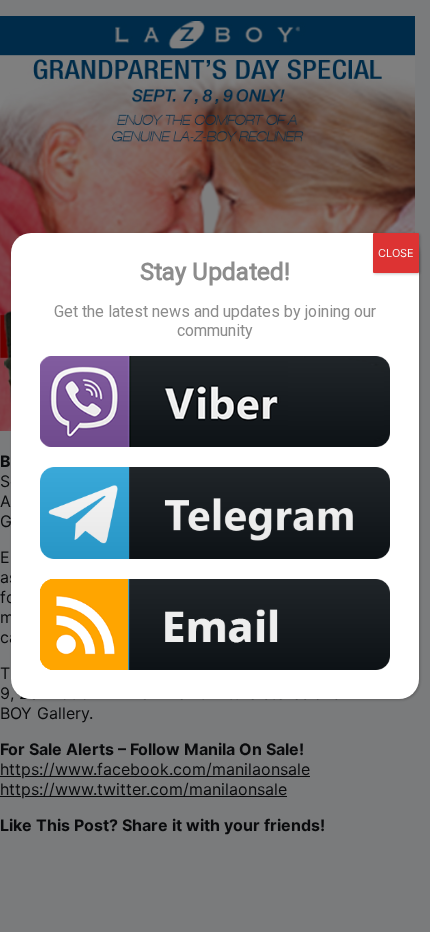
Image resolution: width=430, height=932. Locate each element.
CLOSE (396, 253)
